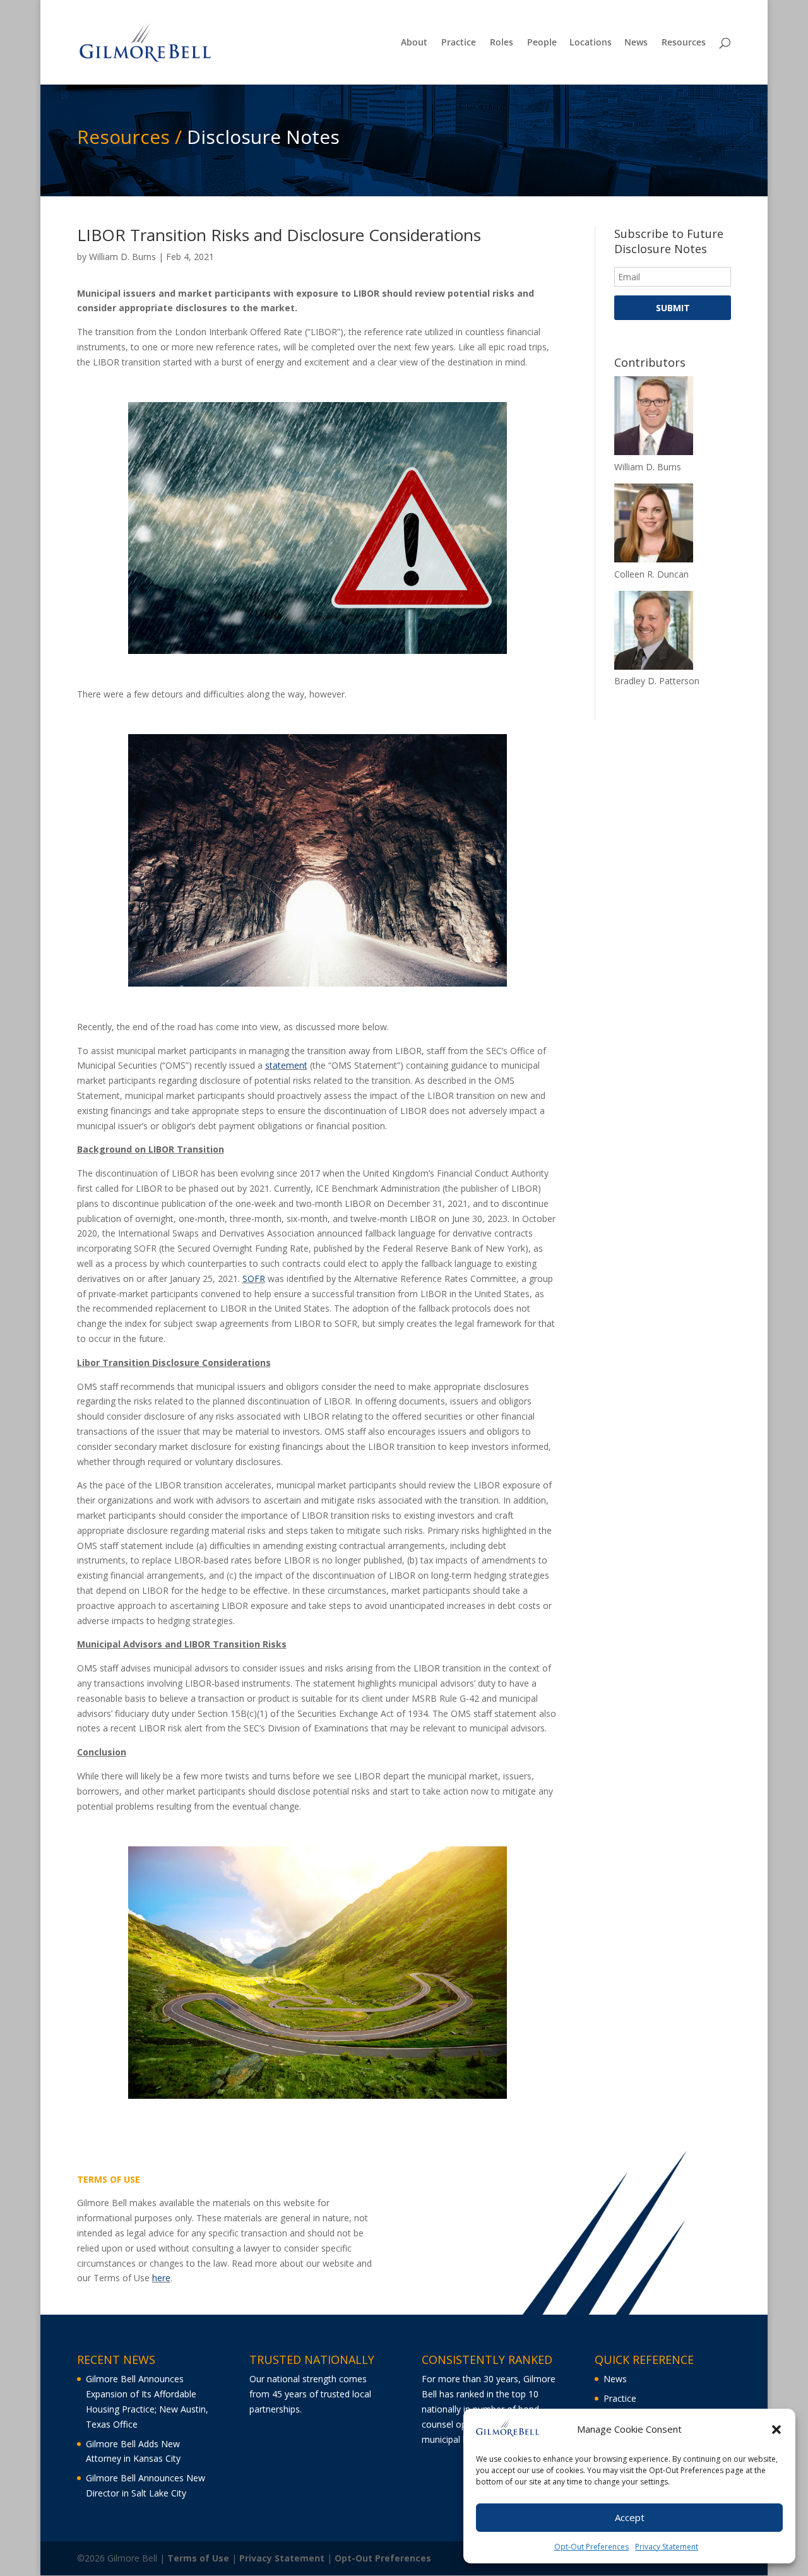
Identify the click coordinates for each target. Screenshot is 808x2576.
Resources (684, 43)
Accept (630, 2518)
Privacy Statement (667, 2546)
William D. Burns (122, 257)
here (161, 2278)
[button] (776, 2430)
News (636, 43)
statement (286, 1065)
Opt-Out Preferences (591, 2546)
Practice (459, 43)
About (414, 43)
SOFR (254, 1279)
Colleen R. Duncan (651, 574)
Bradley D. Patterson (657, 681)
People (542, 43)
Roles (502, 43)
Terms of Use (198, 2558)
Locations (591, 43)
